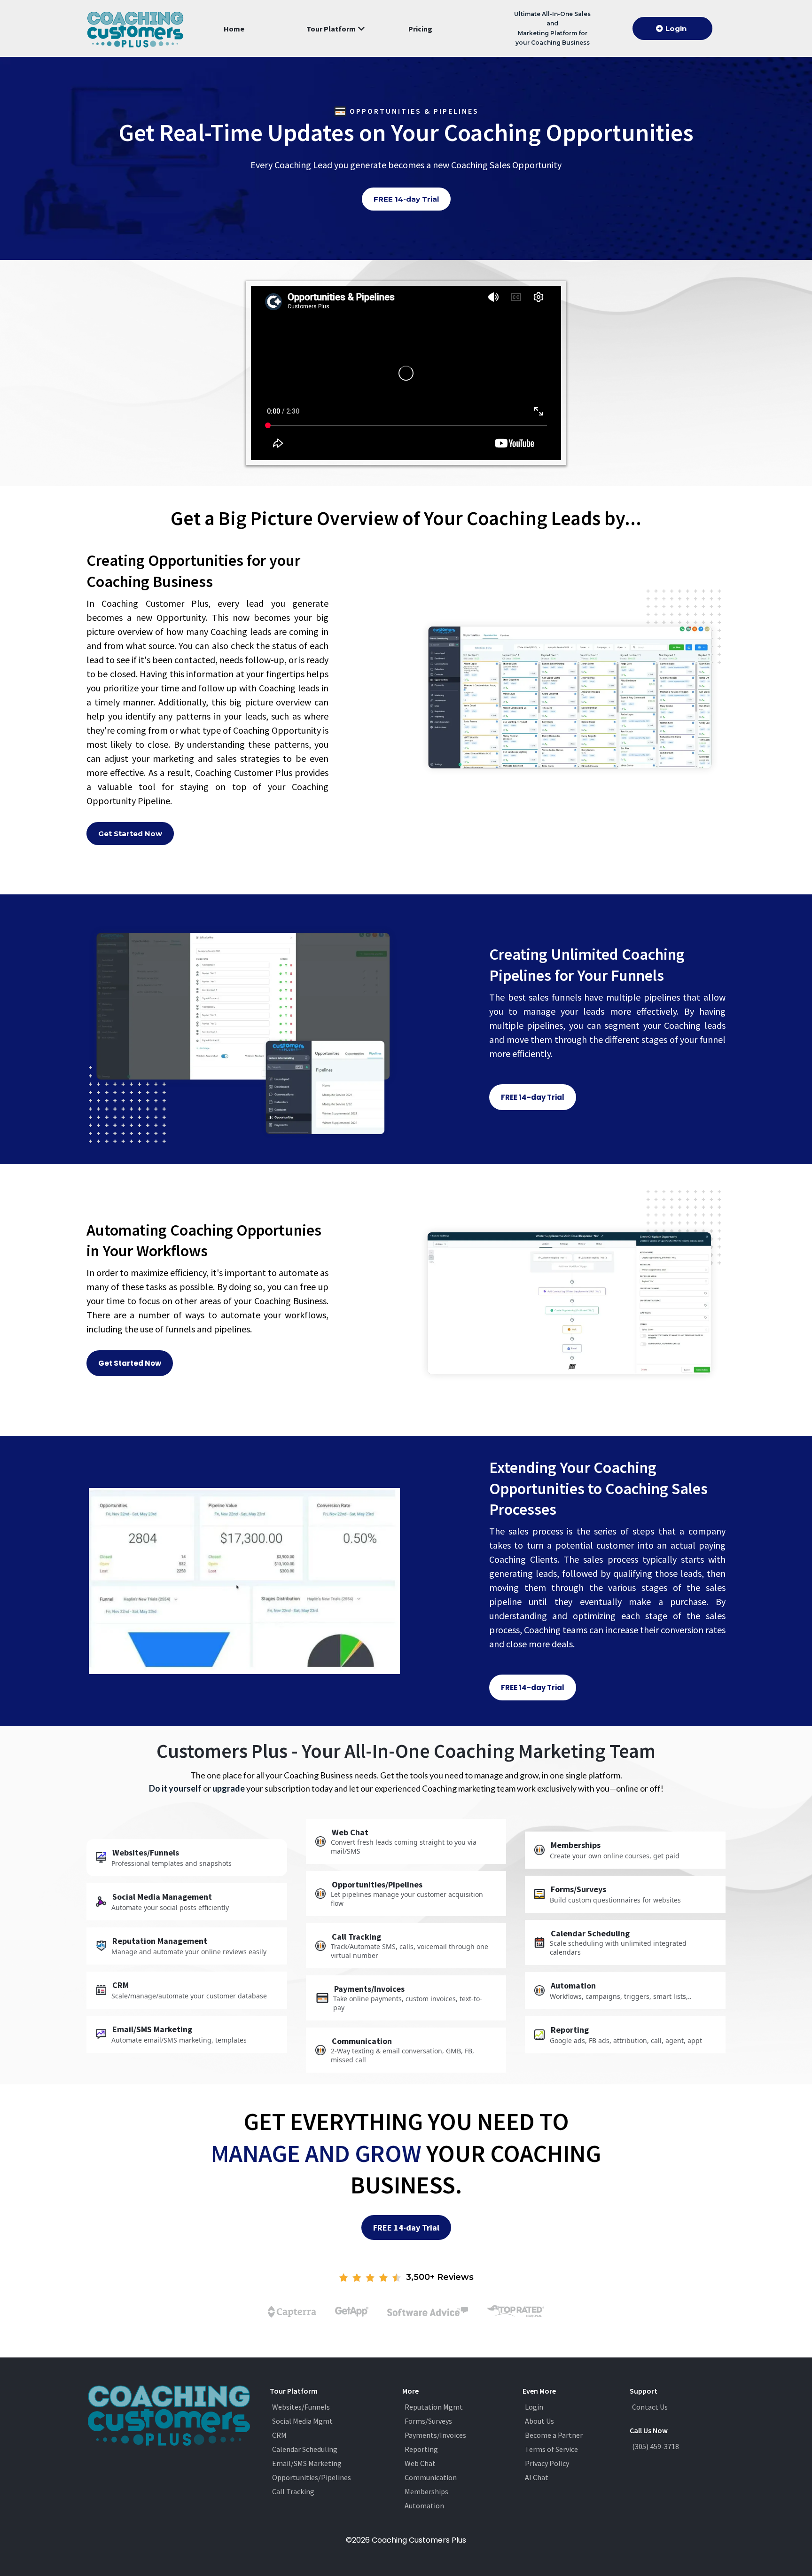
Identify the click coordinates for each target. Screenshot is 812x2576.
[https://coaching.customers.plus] (135, 28)
